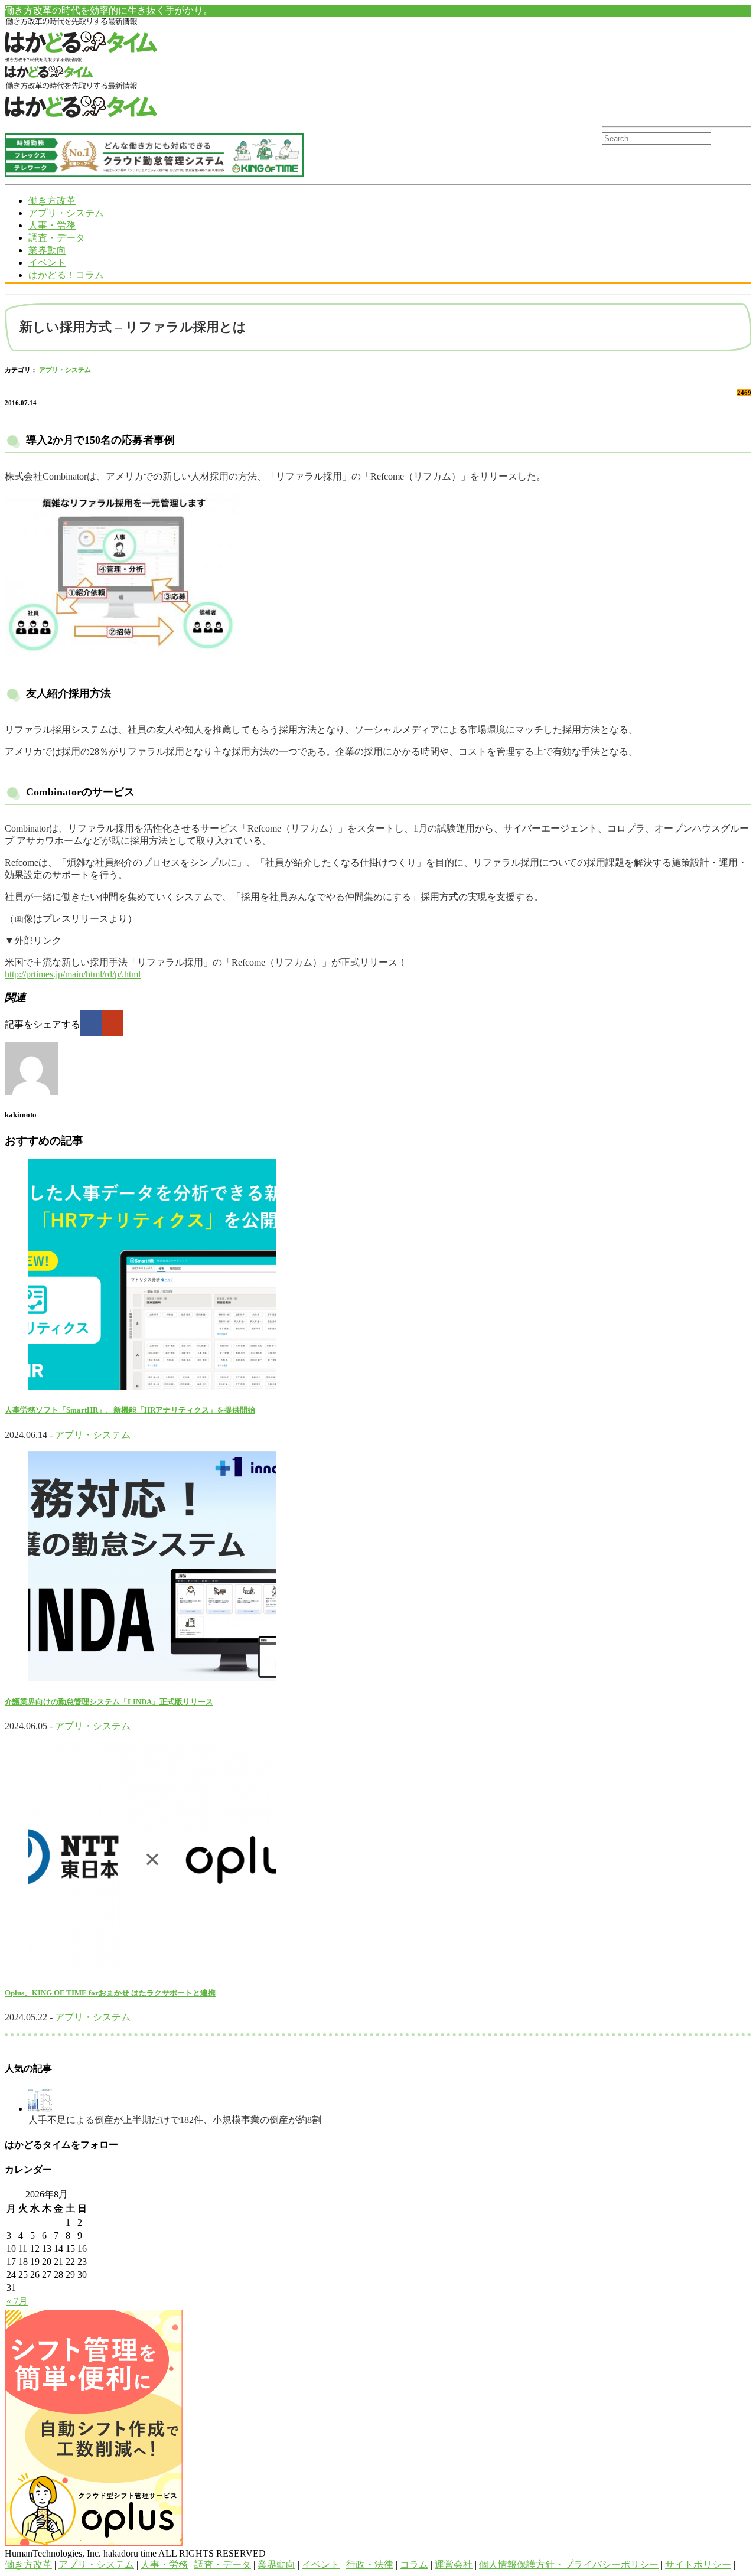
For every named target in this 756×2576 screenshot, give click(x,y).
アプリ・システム (66, 213)
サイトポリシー (698, 2564)
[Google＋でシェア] (112, 1023)
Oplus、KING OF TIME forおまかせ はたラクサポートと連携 (110, 1993)
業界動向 (47, 250)
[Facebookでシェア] (91, 1023)
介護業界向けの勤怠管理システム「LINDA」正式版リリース (109, 1702)
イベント (47, 263)
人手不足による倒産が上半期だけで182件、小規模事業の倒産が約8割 (175, 2120)
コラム (414, 2564)
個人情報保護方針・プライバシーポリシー (569, 2564)
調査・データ (57, 238)
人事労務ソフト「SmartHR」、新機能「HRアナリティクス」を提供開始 (130, 1410)
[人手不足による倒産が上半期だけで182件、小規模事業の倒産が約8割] (40, 2109)
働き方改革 (52, 200)
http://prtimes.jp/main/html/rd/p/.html (73, 974)
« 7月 (17, 2301)
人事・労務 (52, 225)
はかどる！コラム (66, 275)
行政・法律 (370, 2564)
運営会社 (454, 2564)
